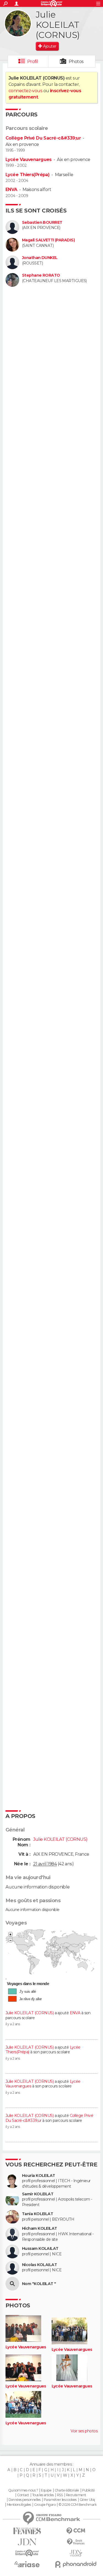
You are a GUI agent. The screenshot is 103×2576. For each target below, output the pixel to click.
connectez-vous (25, 91)
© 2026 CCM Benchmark (77, 2505)
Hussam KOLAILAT (40, 2249)
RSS (60, 2495)
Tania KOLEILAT (37, 2214)
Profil (33, 62)
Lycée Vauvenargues (29, 160)
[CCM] (76, 2531)
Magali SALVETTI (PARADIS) (48, 240)
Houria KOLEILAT (39, 2176)
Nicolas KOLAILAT (39, 2265)
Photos (76, 62)
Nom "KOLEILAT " (39, 2284)
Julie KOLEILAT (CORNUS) (30, 2013)
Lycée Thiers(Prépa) (27, 175)
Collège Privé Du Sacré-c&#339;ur (43, 138)
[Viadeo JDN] (76, 2553)
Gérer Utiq (87, 2500)
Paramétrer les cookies (60, 2500)
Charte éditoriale (67, 2490)
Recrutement (76, 2495)
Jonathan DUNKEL (40, 258)
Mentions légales (19, 2505)
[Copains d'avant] (27, 2553)
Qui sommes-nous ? (23, 2490)
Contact (23, 2495)
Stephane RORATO (41, 275)
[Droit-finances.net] (76, 2542)
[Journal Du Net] (27, 2542)
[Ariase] (27, 2564)
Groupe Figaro (45, 2505)
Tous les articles (43, 2495)
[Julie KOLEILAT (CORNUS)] (18, 23)
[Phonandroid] (76, 2564)
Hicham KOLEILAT (40, 2229)
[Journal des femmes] (27, 2531)
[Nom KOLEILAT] (12, 2284)
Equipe (46, 2490)
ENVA (11, 190)
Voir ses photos (84, 2431)
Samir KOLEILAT (38, 2194)
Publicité (89, 2490)
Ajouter (50, 46)
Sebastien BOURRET (42, 223)
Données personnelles (25, 2500)
